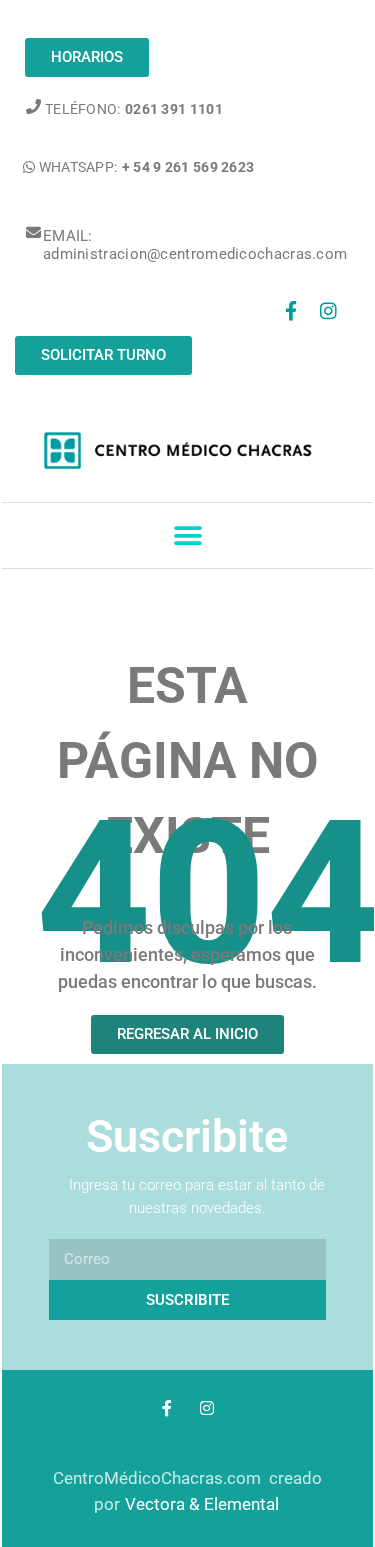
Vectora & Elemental (202, 1504)
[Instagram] (329, 311)
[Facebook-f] (291, 311)
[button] (187, 535)
